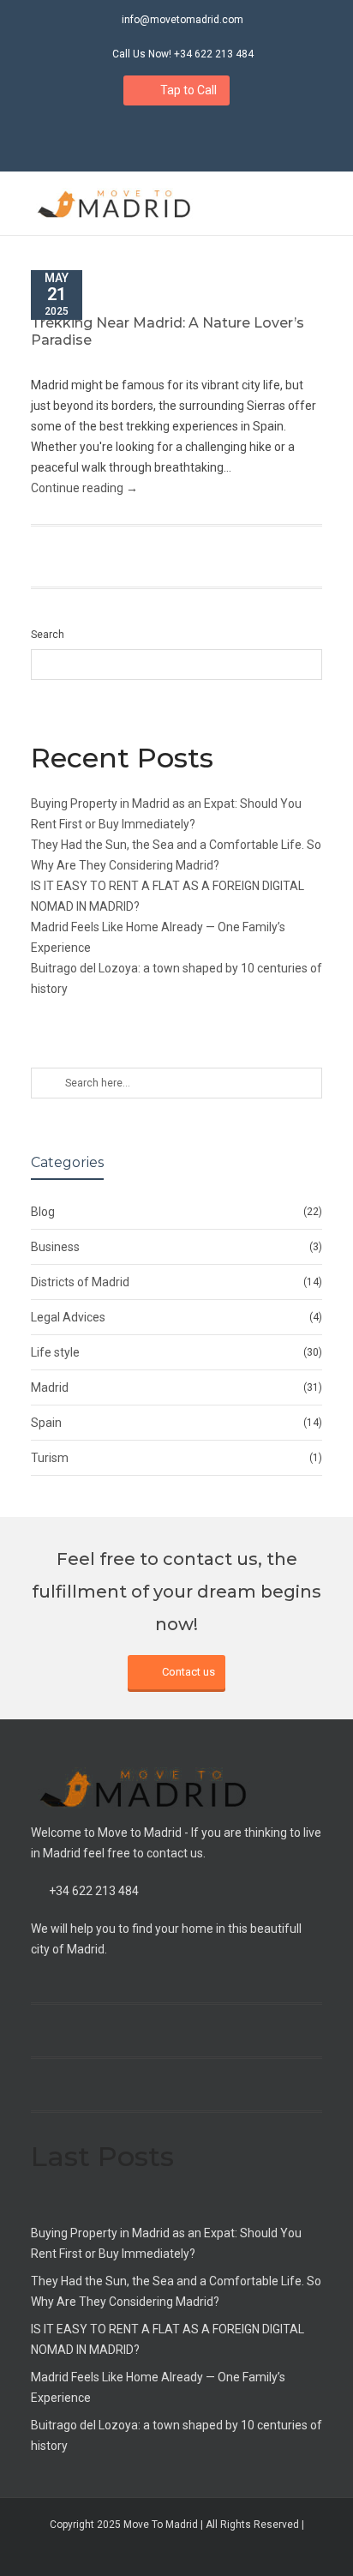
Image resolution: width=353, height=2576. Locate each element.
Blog (43, 1212)
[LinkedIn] (195, 135)
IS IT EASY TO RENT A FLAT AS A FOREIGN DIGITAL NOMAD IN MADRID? (168, 2339)
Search (48, 635)
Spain (46, 1423)
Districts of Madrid (80, 1282)
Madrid (50, 1387)
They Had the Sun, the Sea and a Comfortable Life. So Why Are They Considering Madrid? (176, 2291)
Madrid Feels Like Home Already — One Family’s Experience (158, 2387)
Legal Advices (68, 1317)
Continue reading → (84, 488)
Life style (55, 1352)
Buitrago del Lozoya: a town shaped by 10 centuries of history (176, 2435)
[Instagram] (159, 135)
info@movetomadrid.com (182, 20)
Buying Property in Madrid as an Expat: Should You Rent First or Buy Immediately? (166, 2243)
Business (55, 1247)
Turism (50, 1458)
